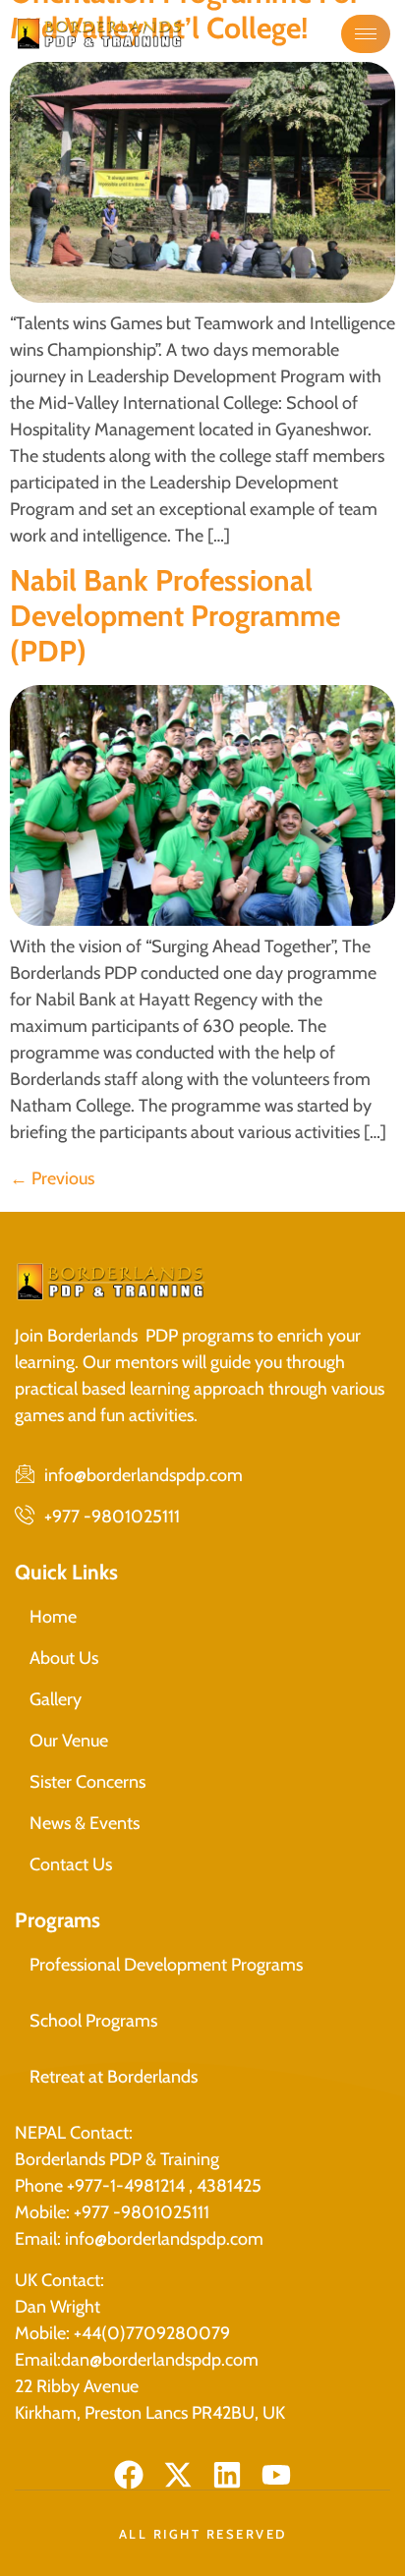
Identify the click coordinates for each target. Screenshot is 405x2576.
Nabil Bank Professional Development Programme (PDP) (175, 616)
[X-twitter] (178, 2475)
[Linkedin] (227, 2475)
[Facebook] (129, 2475)
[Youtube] (276, 2475)
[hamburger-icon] (366, 34)
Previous (52, 1178)
